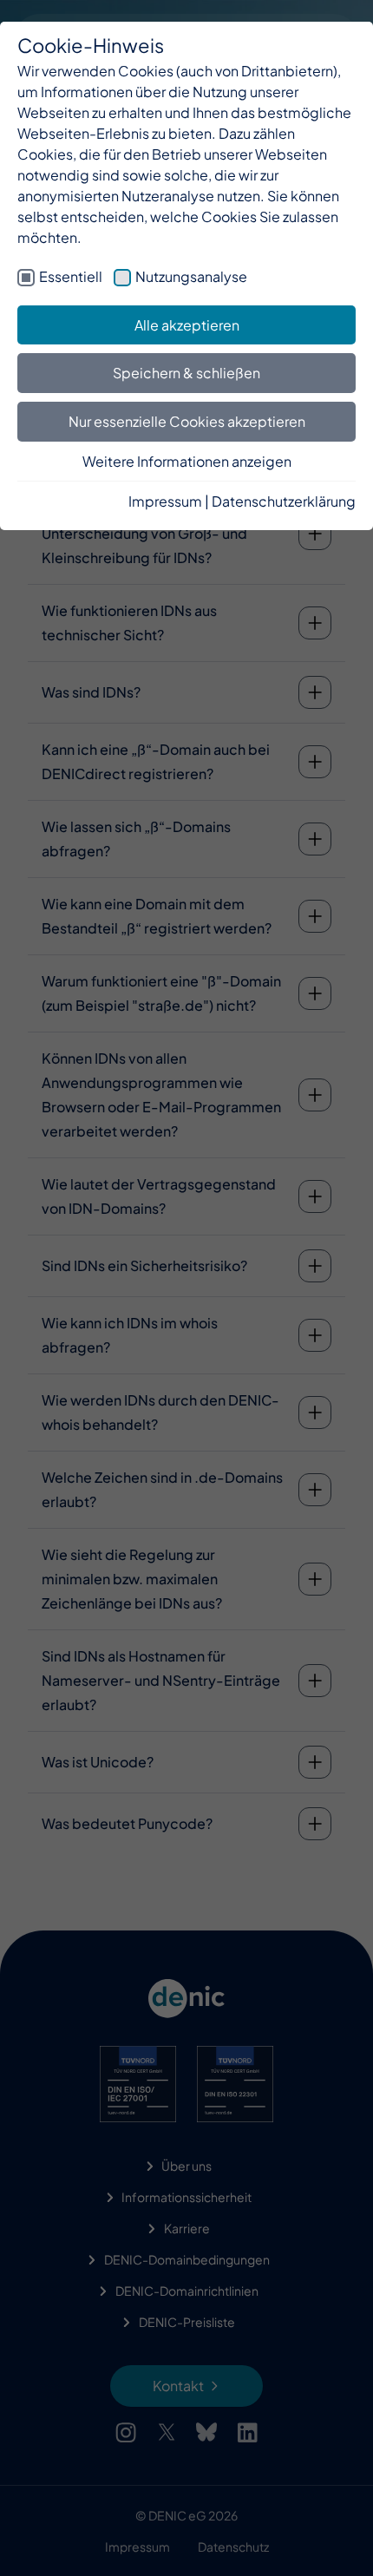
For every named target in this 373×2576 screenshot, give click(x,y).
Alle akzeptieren (187, 325)
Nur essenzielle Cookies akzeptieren (187, 421)
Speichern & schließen (186, 373)
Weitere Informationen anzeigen (187, 461)
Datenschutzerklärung (284, 501)
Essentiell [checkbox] (71, 276)
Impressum (165, 501)
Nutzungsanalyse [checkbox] (191, 276)
